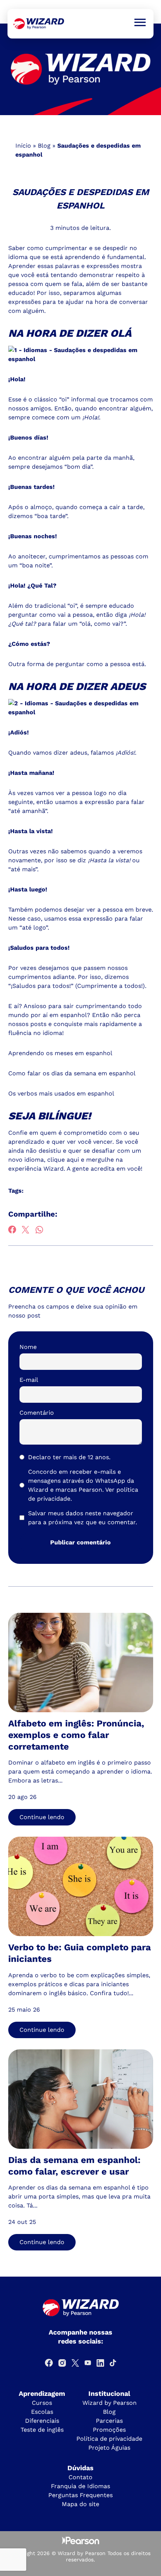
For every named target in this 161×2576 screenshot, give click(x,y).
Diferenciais (42, 2421)
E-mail (29, 1380)
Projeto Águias (109, 2448)
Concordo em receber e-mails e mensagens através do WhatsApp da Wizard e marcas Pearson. (83, 1485)
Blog (44, 146)
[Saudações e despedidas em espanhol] (39, 24)
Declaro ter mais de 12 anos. (69, 1457)
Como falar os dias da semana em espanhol (72, 1073)
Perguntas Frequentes (80, 2495)
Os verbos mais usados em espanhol (61, 1093)
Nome (28, 1347)
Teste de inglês (42, 2430)
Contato (80, 2477)
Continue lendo (42, 1817)
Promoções (109, 2430)
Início (23, 146)
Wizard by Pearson (110, 2403)
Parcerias (109, 2421)
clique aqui (63, 1160)
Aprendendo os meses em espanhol (60, 1053)
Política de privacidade (109, 2439)
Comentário (37, 1413)
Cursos (42, 2403)
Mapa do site (80, 2504)
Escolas (42, 2412)
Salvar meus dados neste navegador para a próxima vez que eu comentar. (83, 1518)
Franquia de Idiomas (80, 2486)
